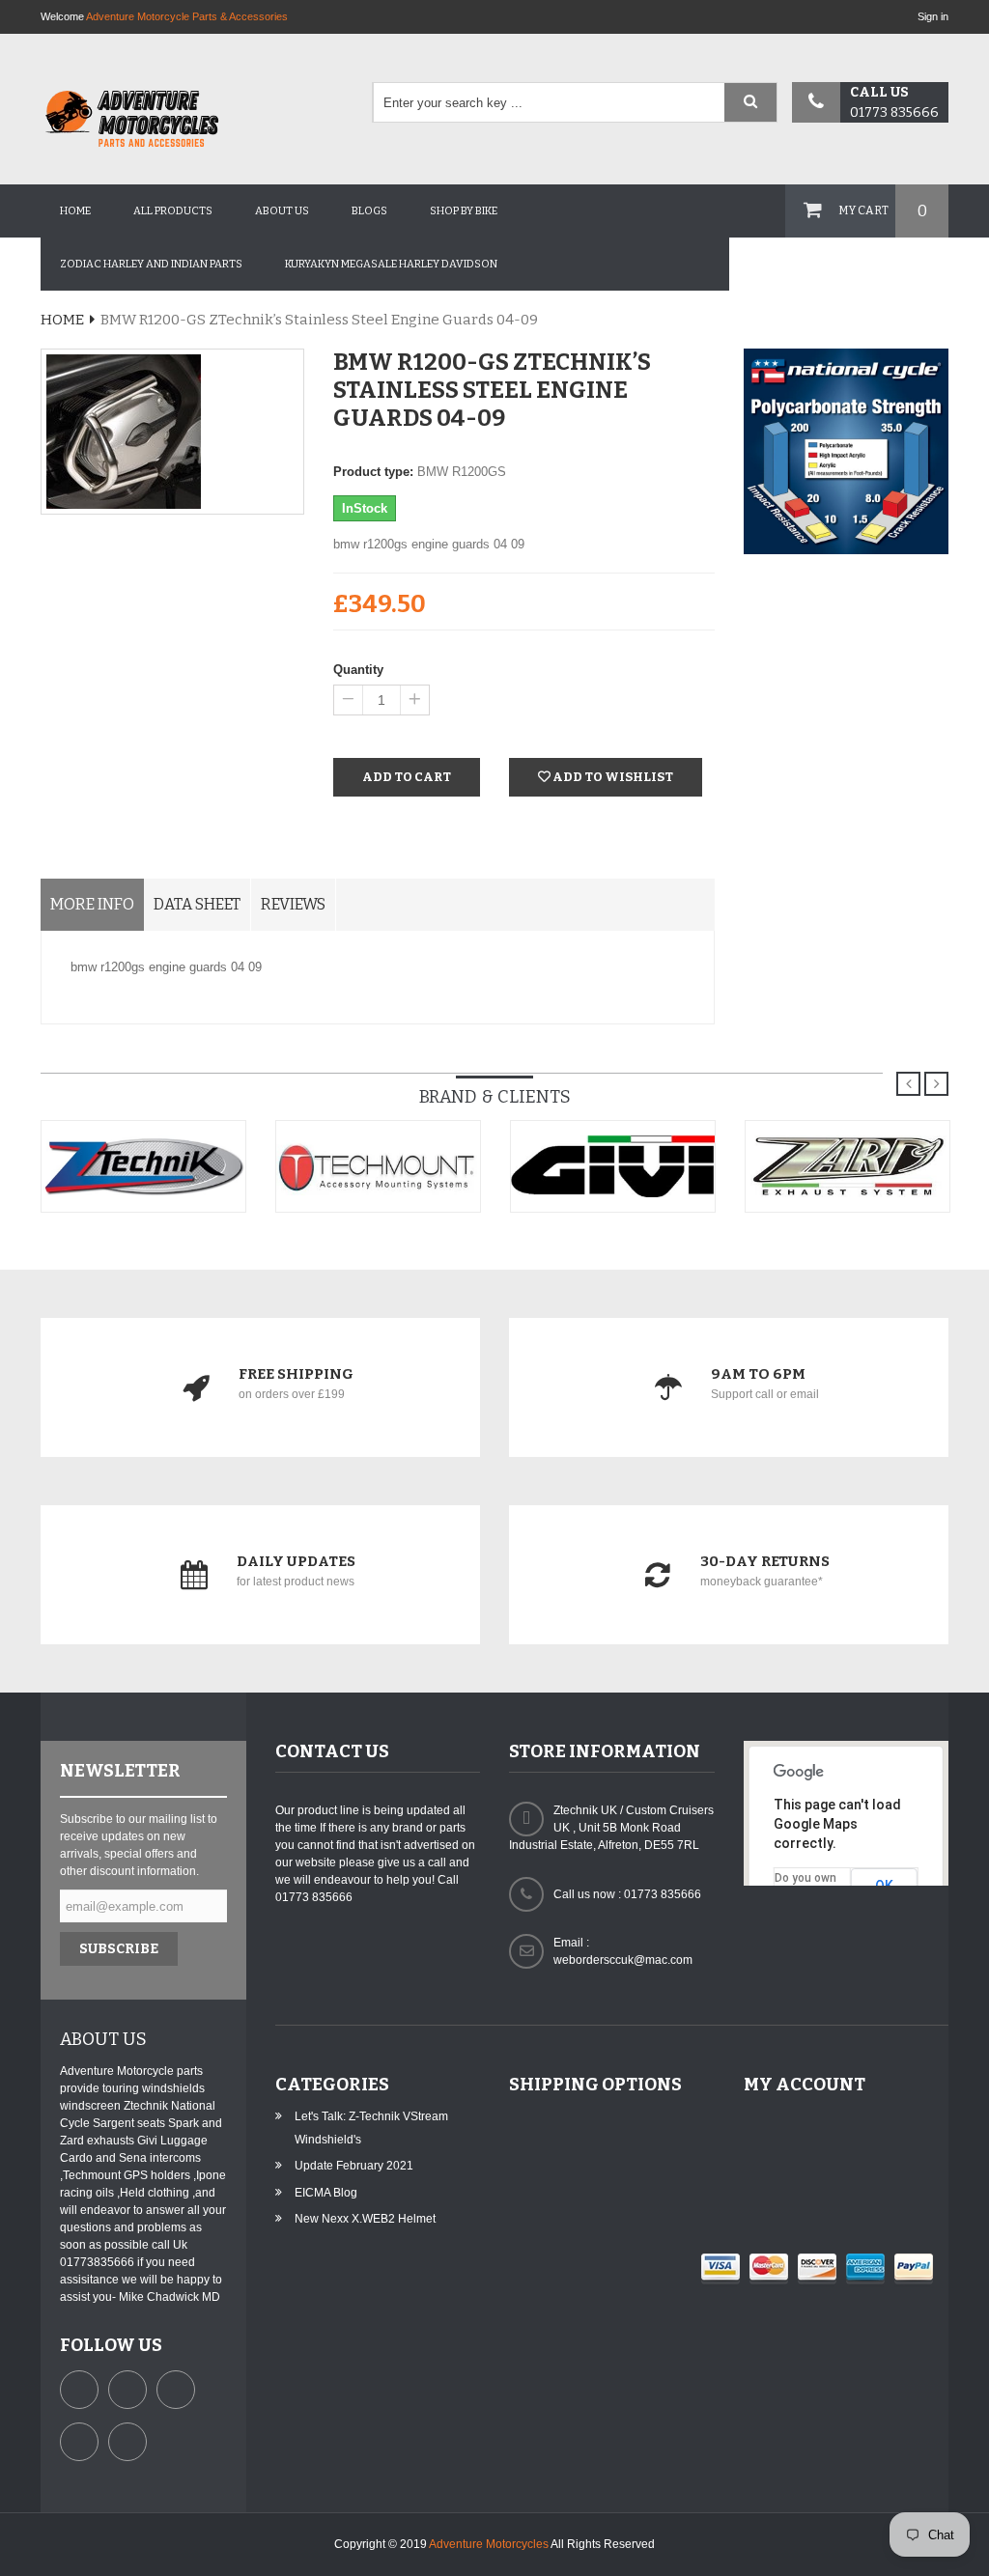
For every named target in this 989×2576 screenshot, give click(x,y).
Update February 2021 (354, 2166)
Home (75, 211)
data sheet (197, 904)
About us (282, 211)
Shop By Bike (464, 211)
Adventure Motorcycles (489, 2544)
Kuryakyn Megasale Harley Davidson (391, 264)
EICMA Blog (326, 2193)
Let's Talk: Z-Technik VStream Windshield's (371, 2128)
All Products (173, 211)
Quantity (358, 670)
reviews (293, 904)
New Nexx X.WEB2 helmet (365, 2219)
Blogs (369, 211)
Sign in (933, 16)
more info (92, 904)
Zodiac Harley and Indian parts (151, 264)
